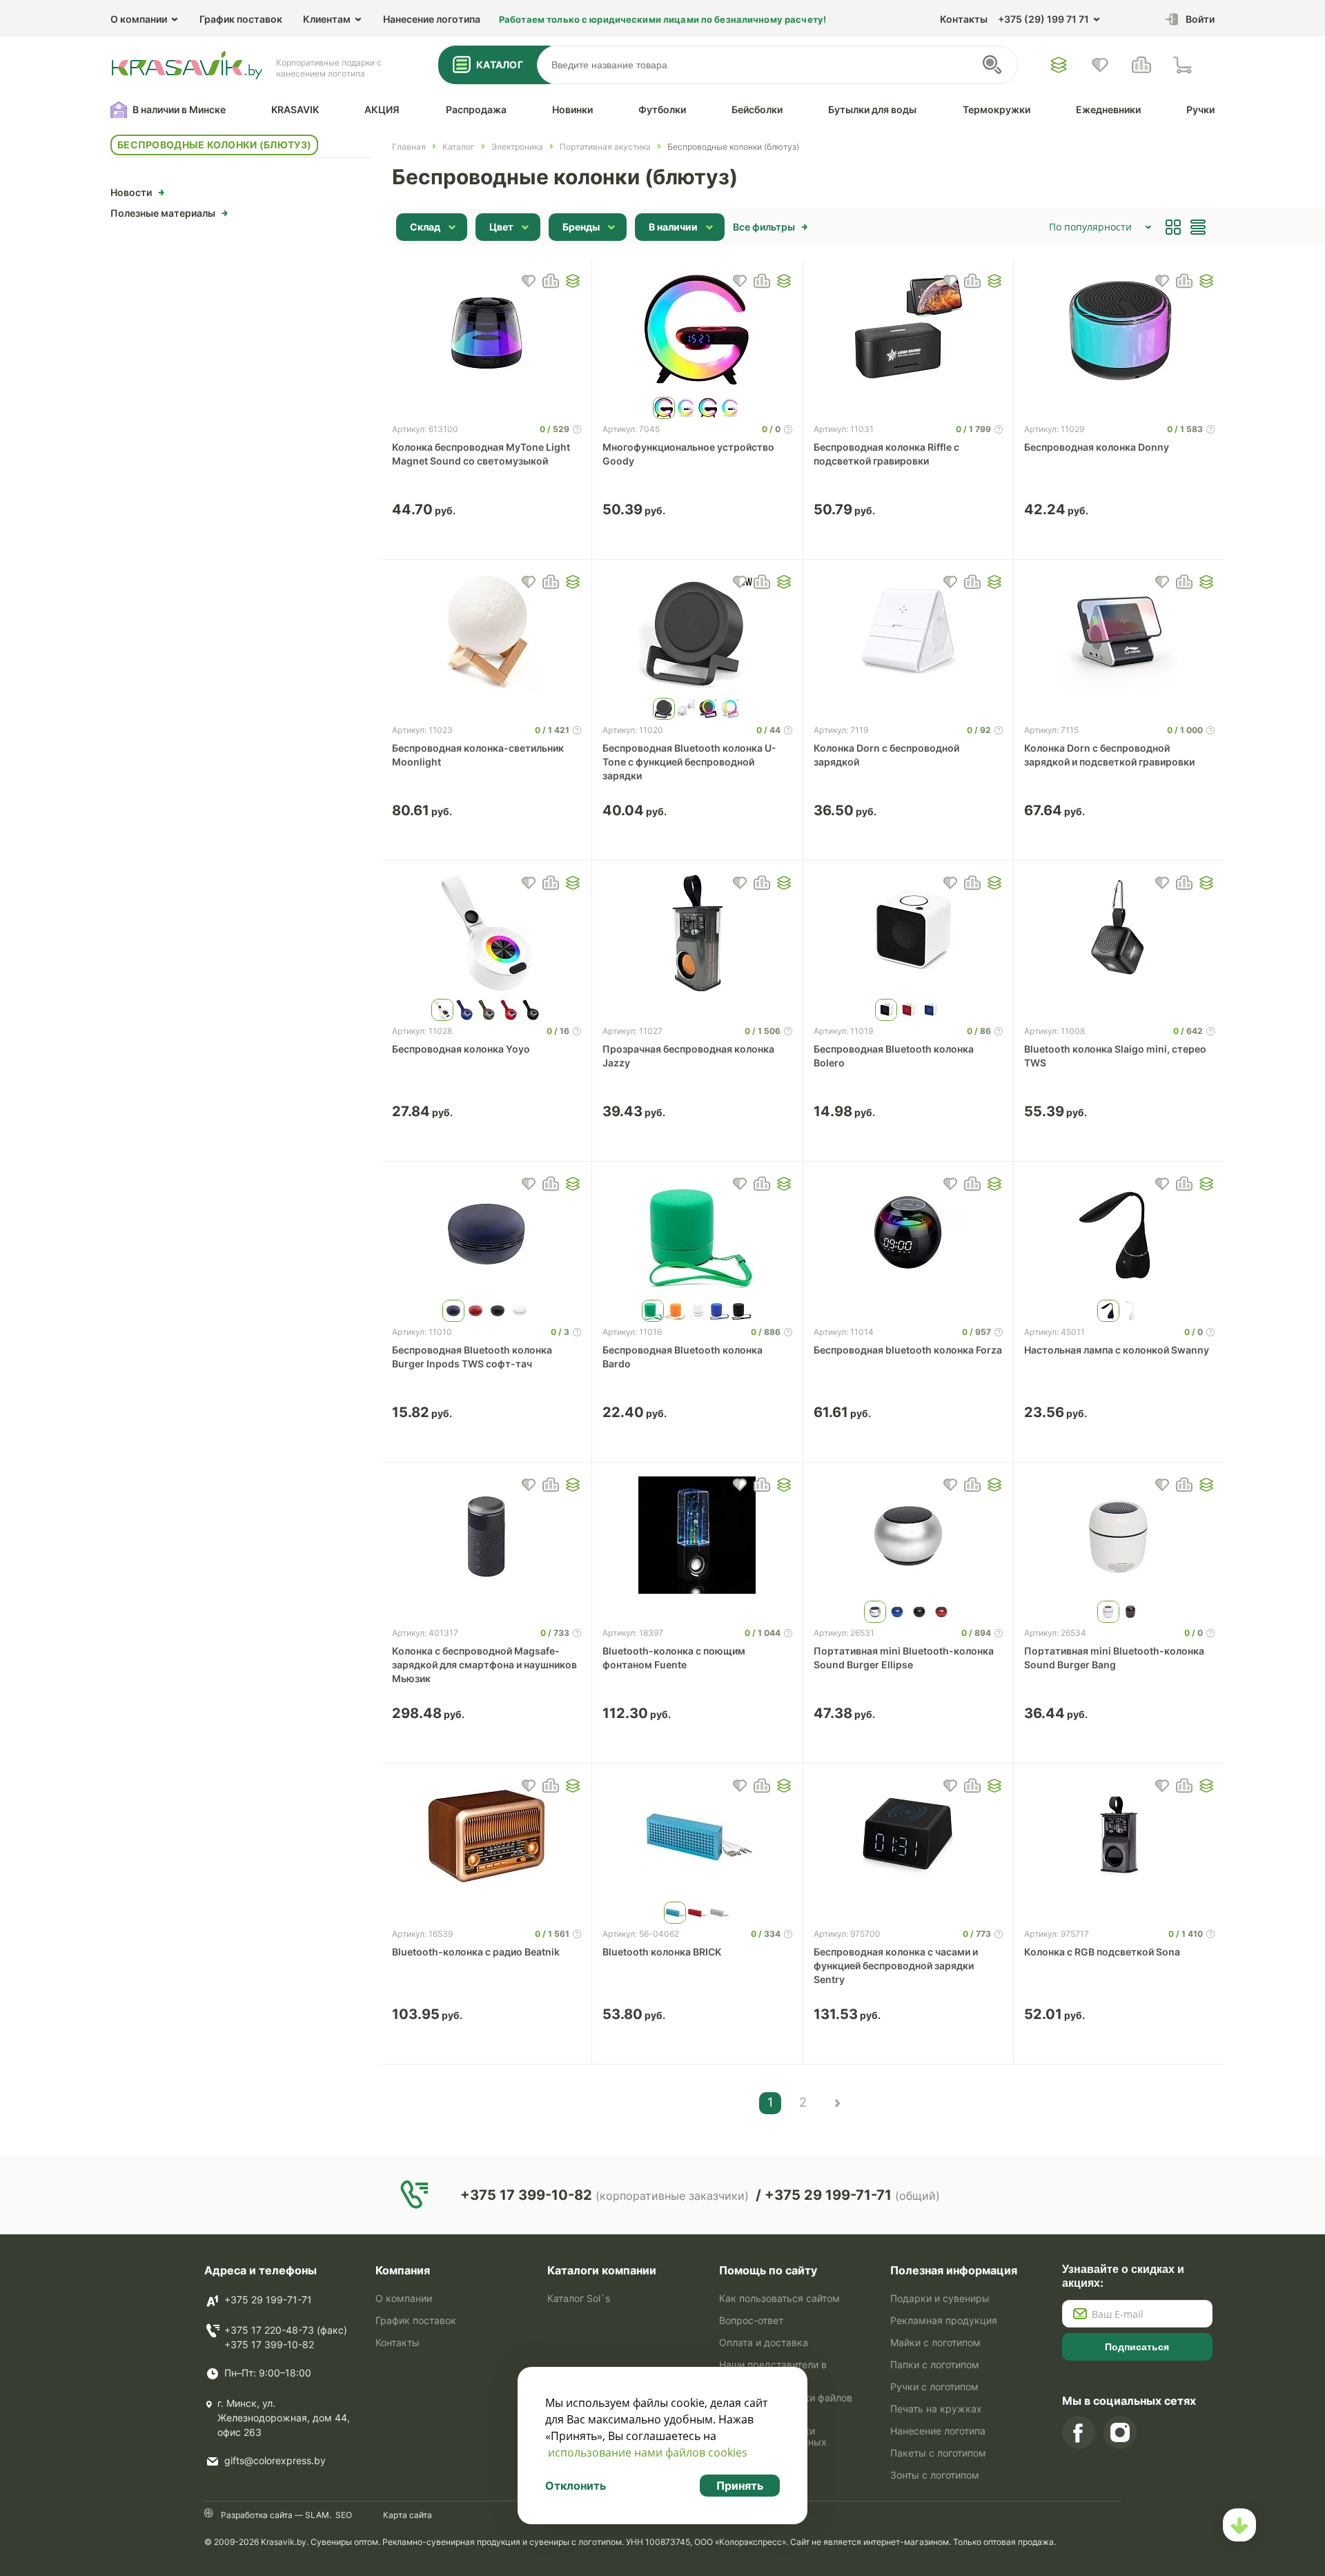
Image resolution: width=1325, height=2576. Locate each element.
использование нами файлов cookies (648, 2452)
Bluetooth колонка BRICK (662, 1952)
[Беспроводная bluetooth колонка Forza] (909, 1234)
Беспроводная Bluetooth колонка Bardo (683, 1357)
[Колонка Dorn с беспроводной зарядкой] (909, 632)
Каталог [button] (500, 65)
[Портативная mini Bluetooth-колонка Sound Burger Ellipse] (909, 1535)
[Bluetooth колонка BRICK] (697, 1836)
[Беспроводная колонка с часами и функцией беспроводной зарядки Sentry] (909, 1836)
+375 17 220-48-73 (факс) (286, 2330)
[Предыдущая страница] (836, 2103)
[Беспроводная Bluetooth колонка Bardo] (697, 1234)
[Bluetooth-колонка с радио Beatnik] (487, 1836)
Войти (1200, 19)
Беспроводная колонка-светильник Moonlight (478, 755)
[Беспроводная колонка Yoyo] (487, 933)
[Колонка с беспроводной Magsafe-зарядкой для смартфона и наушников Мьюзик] (487, 1535)
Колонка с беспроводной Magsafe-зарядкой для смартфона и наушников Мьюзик (484, 1665)
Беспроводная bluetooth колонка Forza (908, 1350)
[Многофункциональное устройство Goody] (697, 331)
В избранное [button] (529, 281)
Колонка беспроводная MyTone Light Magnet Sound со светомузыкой (481, 454)
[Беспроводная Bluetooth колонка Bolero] (909, 933)
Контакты (964, 19)
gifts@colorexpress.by (275, 2460)
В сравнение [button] (551, 281)
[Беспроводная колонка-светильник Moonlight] (487, 632)
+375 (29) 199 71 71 (1043, 19)
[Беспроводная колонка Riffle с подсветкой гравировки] (909, 331)
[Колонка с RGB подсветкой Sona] (1119, 1836)
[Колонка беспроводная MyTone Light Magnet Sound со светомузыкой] (487, 331)
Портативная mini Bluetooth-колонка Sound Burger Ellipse (904, 1658)
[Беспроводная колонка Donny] (1119, 331)
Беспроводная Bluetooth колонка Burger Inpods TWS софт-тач (472, 1357)
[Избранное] (1059, 65)
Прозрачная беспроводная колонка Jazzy (688, 1056)
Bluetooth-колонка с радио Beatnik (476, 1952)
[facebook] (1079, 2432)
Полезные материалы (163, 213)
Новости (131, 192)
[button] (573, 281)
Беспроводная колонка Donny (1097, 447)
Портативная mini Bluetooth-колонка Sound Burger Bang (1114, 1658)
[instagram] (1120, 2432)
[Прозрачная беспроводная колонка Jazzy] (697, 933)
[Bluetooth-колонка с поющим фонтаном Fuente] (697, 1535)
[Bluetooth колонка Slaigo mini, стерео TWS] (1119, 933)
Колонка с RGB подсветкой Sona (1102, 1952)
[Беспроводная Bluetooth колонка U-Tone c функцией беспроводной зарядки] (697, 632)
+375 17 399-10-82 (269, 2344)
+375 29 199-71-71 (268, 2300)
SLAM (316, 2515)
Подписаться (1137, 2347)
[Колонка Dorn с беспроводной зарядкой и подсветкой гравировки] (1119, 632)
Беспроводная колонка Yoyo (461, 1049)
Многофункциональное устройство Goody (688, 454)
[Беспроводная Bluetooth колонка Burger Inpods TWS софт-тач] (487, 1234)
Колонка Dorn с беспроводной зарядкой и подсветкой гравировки (1109, 755)
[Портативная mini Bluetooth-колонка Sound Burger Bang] (1119, 1535)
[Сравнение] (1141, 65)
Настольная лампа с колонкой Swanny (1117, 1350)
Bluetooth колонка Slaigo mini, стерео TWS (1115, 1056)
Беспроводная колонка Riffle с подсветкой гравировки (886, 454)
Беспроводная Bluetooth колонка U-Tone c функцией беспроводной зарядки (689, 762)
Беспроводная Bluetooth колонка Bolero (894, 1056)
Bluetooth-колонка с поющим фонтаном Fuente (674, 1658)
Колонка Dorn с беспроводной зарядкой (886, 755)
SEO (344, 2515)
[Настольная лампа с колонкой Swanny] (1119, 1234)
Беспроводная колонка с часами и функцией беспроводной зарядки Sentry (896, 1965)
